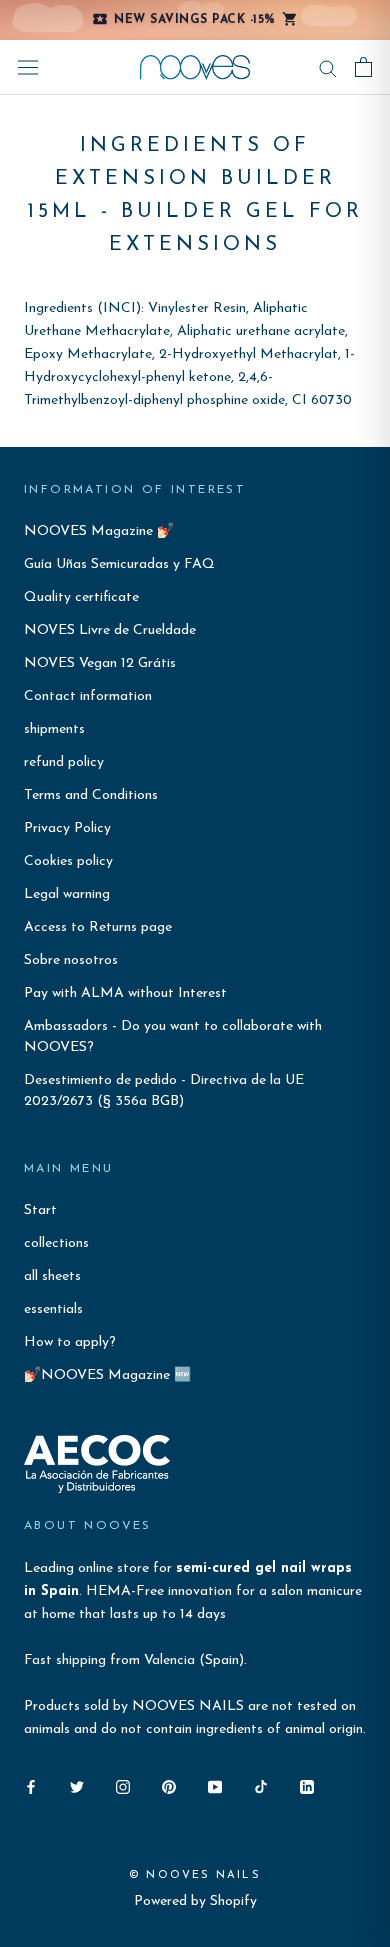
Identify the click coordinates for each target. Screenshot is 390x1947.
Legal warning (67, 894)
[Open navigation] (28, 67)
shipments (54, 729)
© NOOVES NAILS (195, 1875)
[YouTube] (215, 1786)
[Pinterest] (169, 1786)
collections (56, 1243)
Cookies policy (68, 861)
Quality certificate (81, 597)
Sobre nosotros (71, 960)
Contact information (88, 696)
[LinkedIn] (307, 1786)
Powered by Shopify (195, 1901)
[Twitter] (77, 1786)
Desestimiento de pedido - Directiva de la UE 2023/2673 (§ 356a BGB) (164, 1091)
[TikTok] (261, 1786)
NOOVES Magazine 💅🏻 (99, 531)
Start (40, 1210)
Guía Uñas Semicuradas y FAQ (119, 564)
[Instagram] (123, 1786)
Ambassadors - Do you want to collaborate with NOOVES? (173, 1037)
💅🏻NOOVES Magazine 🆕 (107, 1375)
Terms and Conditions (91, 795)
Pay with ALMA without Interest (125, 993)
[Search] (328, 67)
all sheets (52, 1276)
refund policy (64, 762)
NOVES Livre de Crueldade (110, 630)
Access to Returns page (98, 927)
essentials (53, 1309)
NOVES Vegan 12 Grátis (100, 663)
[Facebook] (31, 1786)
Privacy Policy (67, 828)
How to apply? (70, 1342)
